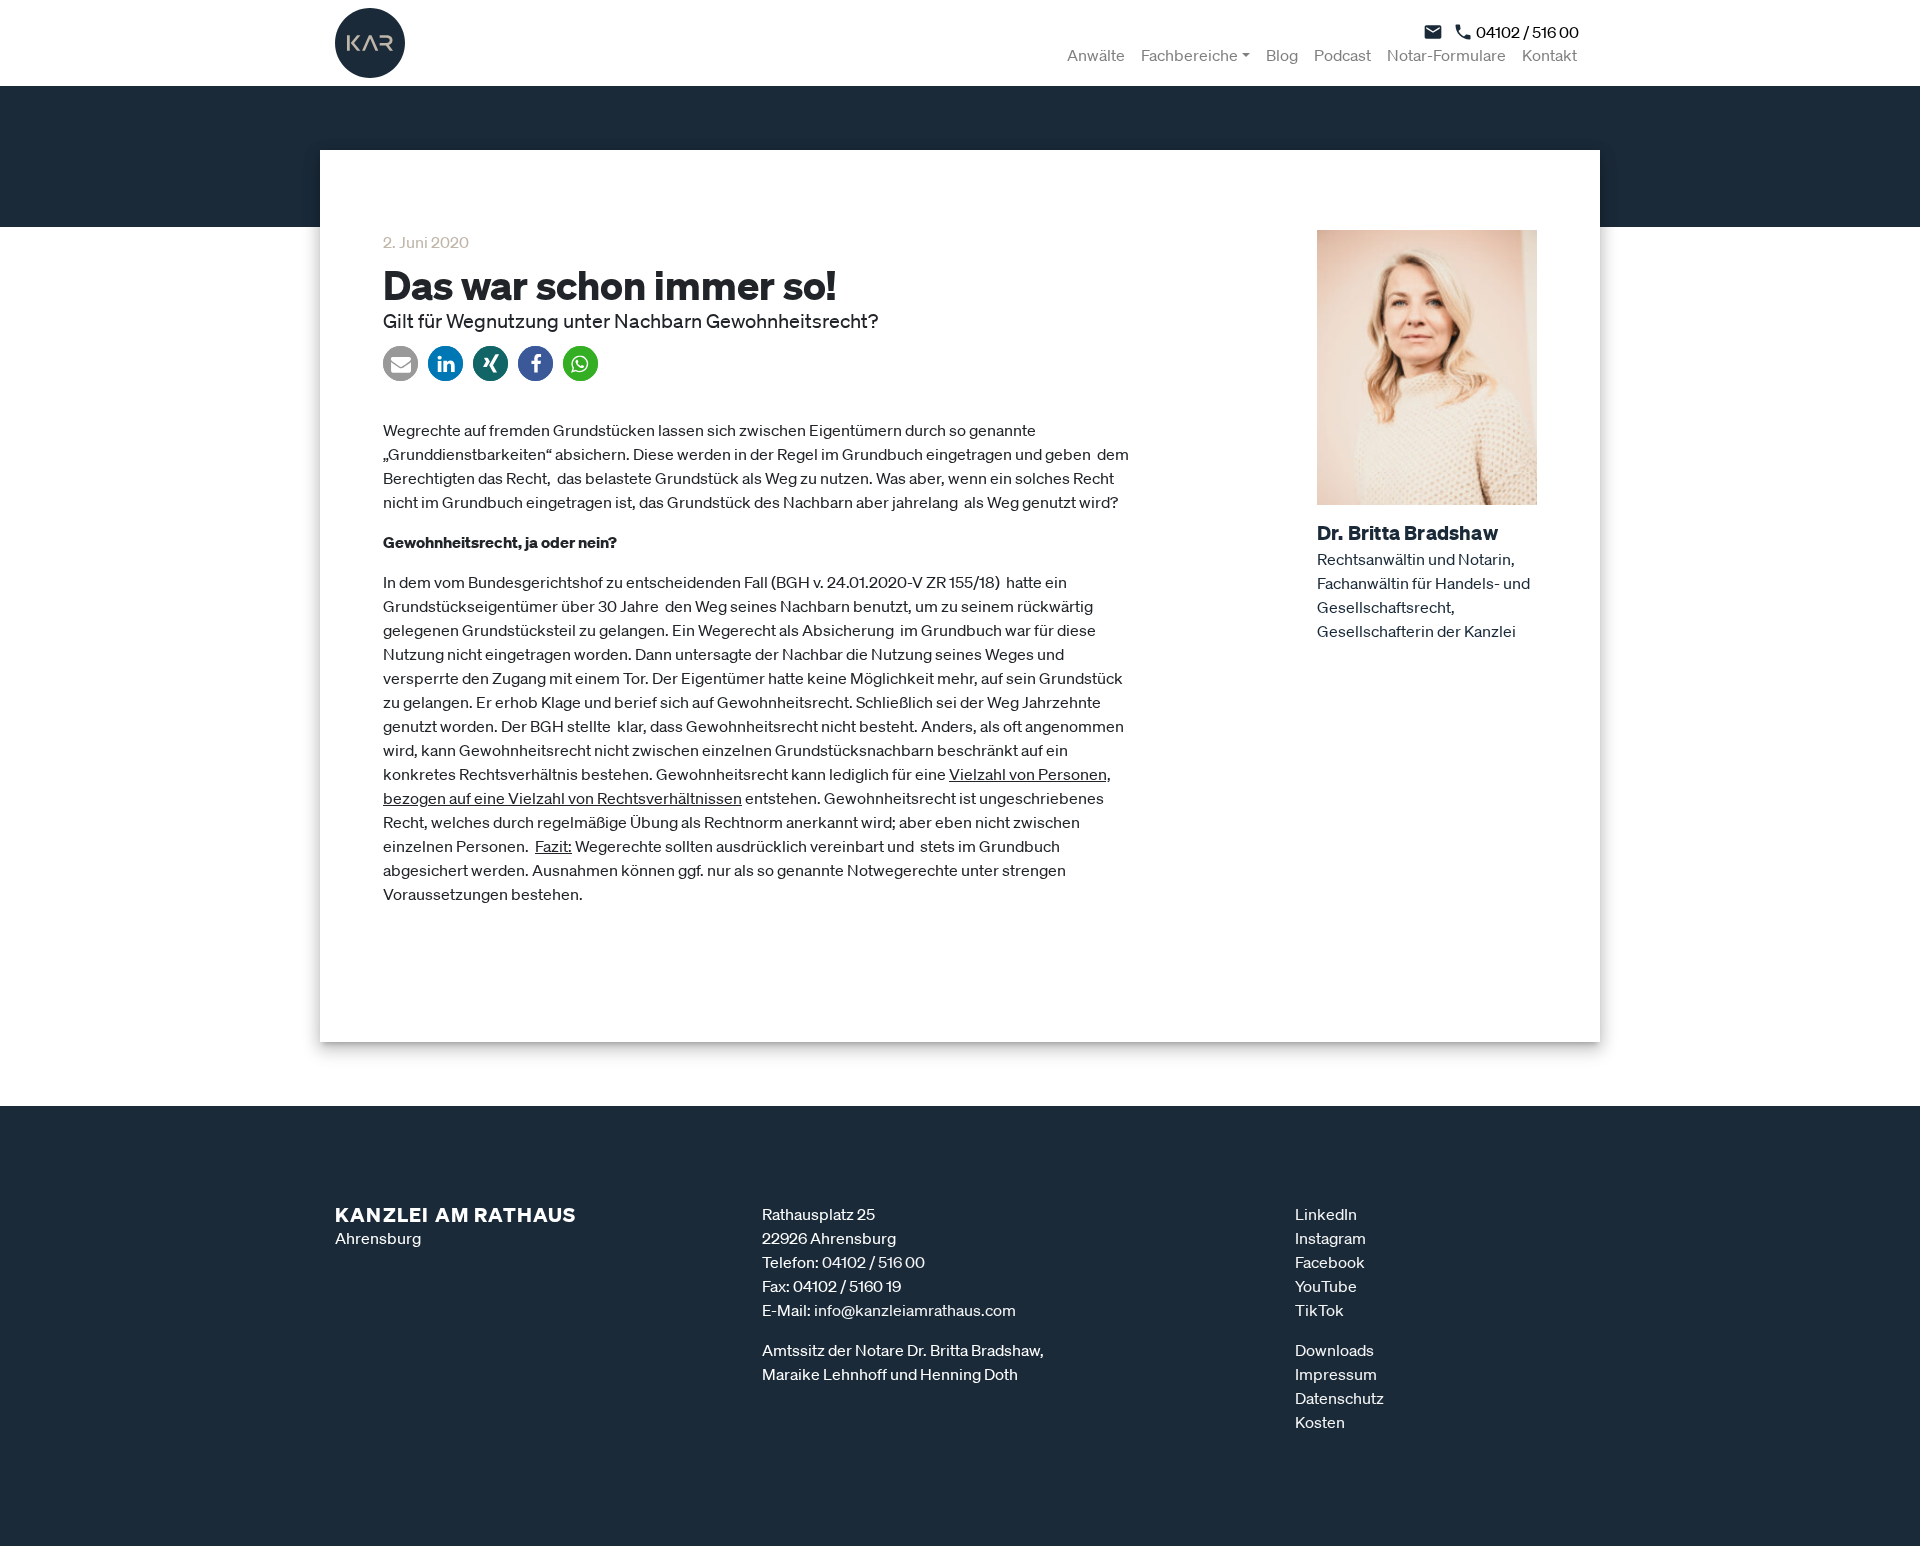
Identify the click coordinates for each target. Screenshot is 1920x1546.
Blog (1282, 55)
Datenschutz (1339, 1398)
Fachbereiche (1189, 55)
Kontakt (1549, 55)
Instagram (1330, 1238)
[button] (400, 363)
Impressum (1336, 1374)
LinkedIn (1326, 1214)
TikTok (1319, 1310)
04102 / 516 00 (1526, 32)
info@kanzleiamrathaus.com (915, 1310)
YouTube (1326, 1286)
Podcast (1342, 55)
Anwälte (1096, 55)
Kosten (1320, 1422)
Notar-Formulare (1446, 55)
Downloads (1334, 1350)
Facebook (1330, 1262)
